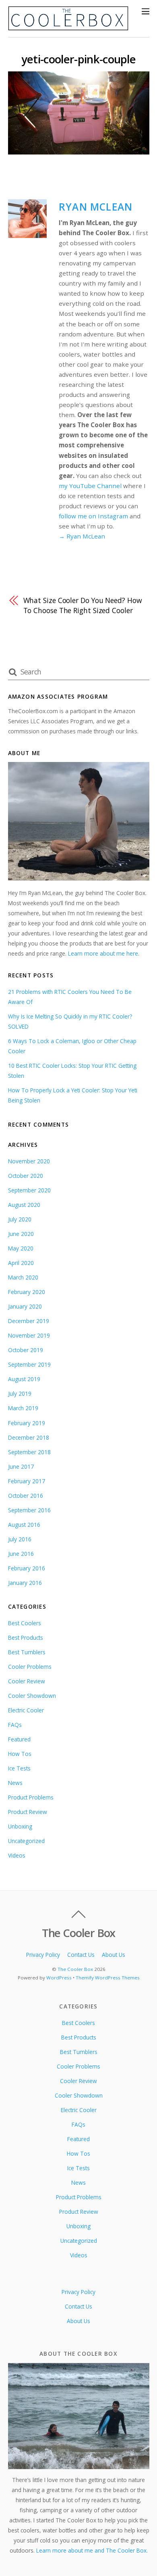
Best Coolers (25, 1623)
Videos (17, 1855)
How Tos (20, 1754)
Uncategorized (26, 1841)
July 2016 (20, 1539)
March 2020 (23, 1277)
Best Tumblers (27, 1652)
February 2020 (27, 1292)
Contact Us (81, 1955)
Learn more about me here (103, 953)
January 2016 (25, 1583)
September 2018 (29, 1452)
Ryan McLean (96, 207)
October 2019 (26, 1350)
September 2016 (29, 1510)
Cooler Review (27, 1681)
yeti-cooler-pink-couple (78, 59)
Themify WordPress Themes (108, 1978)
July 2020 (20, 1219)
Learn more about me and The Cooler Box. (92, 2550)
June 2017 (21, 1466)
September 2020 (29, 1190)
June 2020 (21, 1234)
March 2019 (23, 1408)
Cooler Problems (30, 1667)
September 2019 (29, 1364)
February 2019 (27, 1423)
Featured (19, 1739)
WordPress (59, 1978)
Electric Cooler (26, 1710)
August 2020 (24, 1205)
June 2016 (21, 1554)
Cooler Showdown (32, 1696)
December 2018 (29, 1437)
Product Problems (31, 1797)
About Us (114, 1955)
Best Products (26, 1638)
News (15, 1783)
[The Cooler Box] (68, 27)
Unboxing (20, 1826)
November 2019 (29, 1335)
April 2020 (21, 1263)
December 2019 (29, 1321)
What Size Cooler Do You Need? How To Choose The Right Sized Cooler (83, 605)
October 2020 (26, 1176)
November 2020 (29, 1161)
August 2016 (24, 1525)
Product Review (28, 1812)
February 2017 (27, 1481)
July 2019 (20, 1393)
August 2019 (24, 1379)
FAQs (15, 1725)
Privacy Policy (43, 1955)
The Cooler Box (75, 1969)
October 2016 (26, 1496)
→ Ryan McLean (82, 536)
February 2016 (27, 1568)
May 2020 (21, 1248)
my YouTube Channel (90, 486)
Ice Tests (19, 1768)
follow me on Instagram (93, 516)
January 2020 (25, 1306)
